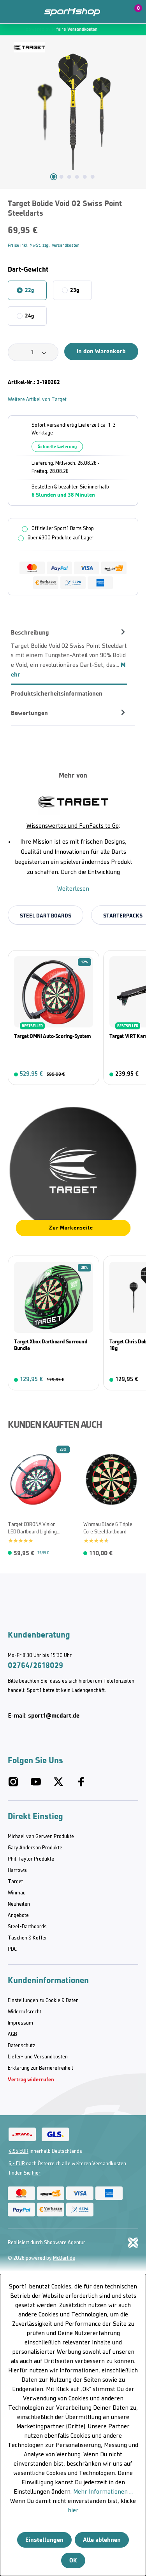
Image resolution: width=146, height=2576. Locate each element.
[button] (116, 12)
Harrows (17, 1871)
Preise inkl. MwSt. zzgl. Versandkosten (44, 246)
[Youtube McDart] (36, 1785)
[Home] (72, 12)
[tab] (69, 653)
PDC (12, 1949)
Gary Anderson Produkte (35, 1848)
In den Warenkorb (101, 351)
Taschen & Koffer (27, 1938)
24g (29, 316)
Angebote (18, 1916)
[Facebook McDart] (81, 1785)
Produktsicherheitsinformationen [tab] (57, 693)
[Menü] (12, 12)
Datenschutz (21, 2046)
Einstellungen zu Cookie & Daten (43, 2001)
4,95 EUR (18, 2151)
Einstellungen (44, 2540)
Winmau (17, 1893)
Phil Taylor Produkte (31, 1859)
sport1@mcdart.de (54, 1715)
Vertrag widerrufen (31, 2080)
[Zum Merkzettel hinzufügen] (10, 1453)
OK (73, 2560)
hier (36, 2173)
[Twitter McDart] (58, 1785)
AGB (12, 2034)
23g (74, 290)
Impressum (20, 2023)
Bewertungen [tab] (29, 713)
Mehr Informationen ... (103, 2492)
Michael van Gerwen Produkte (41, 1837)
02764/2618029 (35, 1665)
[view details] (54, 1018)
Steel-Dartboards (27, 1927)
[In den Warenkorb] (88, 1074)
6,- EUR (17, 2164)
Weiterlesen (73, 889)
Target (15, 1882)
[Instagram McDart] (13, 1785)
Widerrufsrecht (25, 2012)
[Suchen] (28, 12)
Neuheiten (19, 1904)
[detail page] (59, 1551)
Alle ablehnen (102, 2540)
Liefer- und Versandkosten (38, 2057)
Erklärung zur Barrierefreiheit (40, 2068)
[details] (29, 47)
